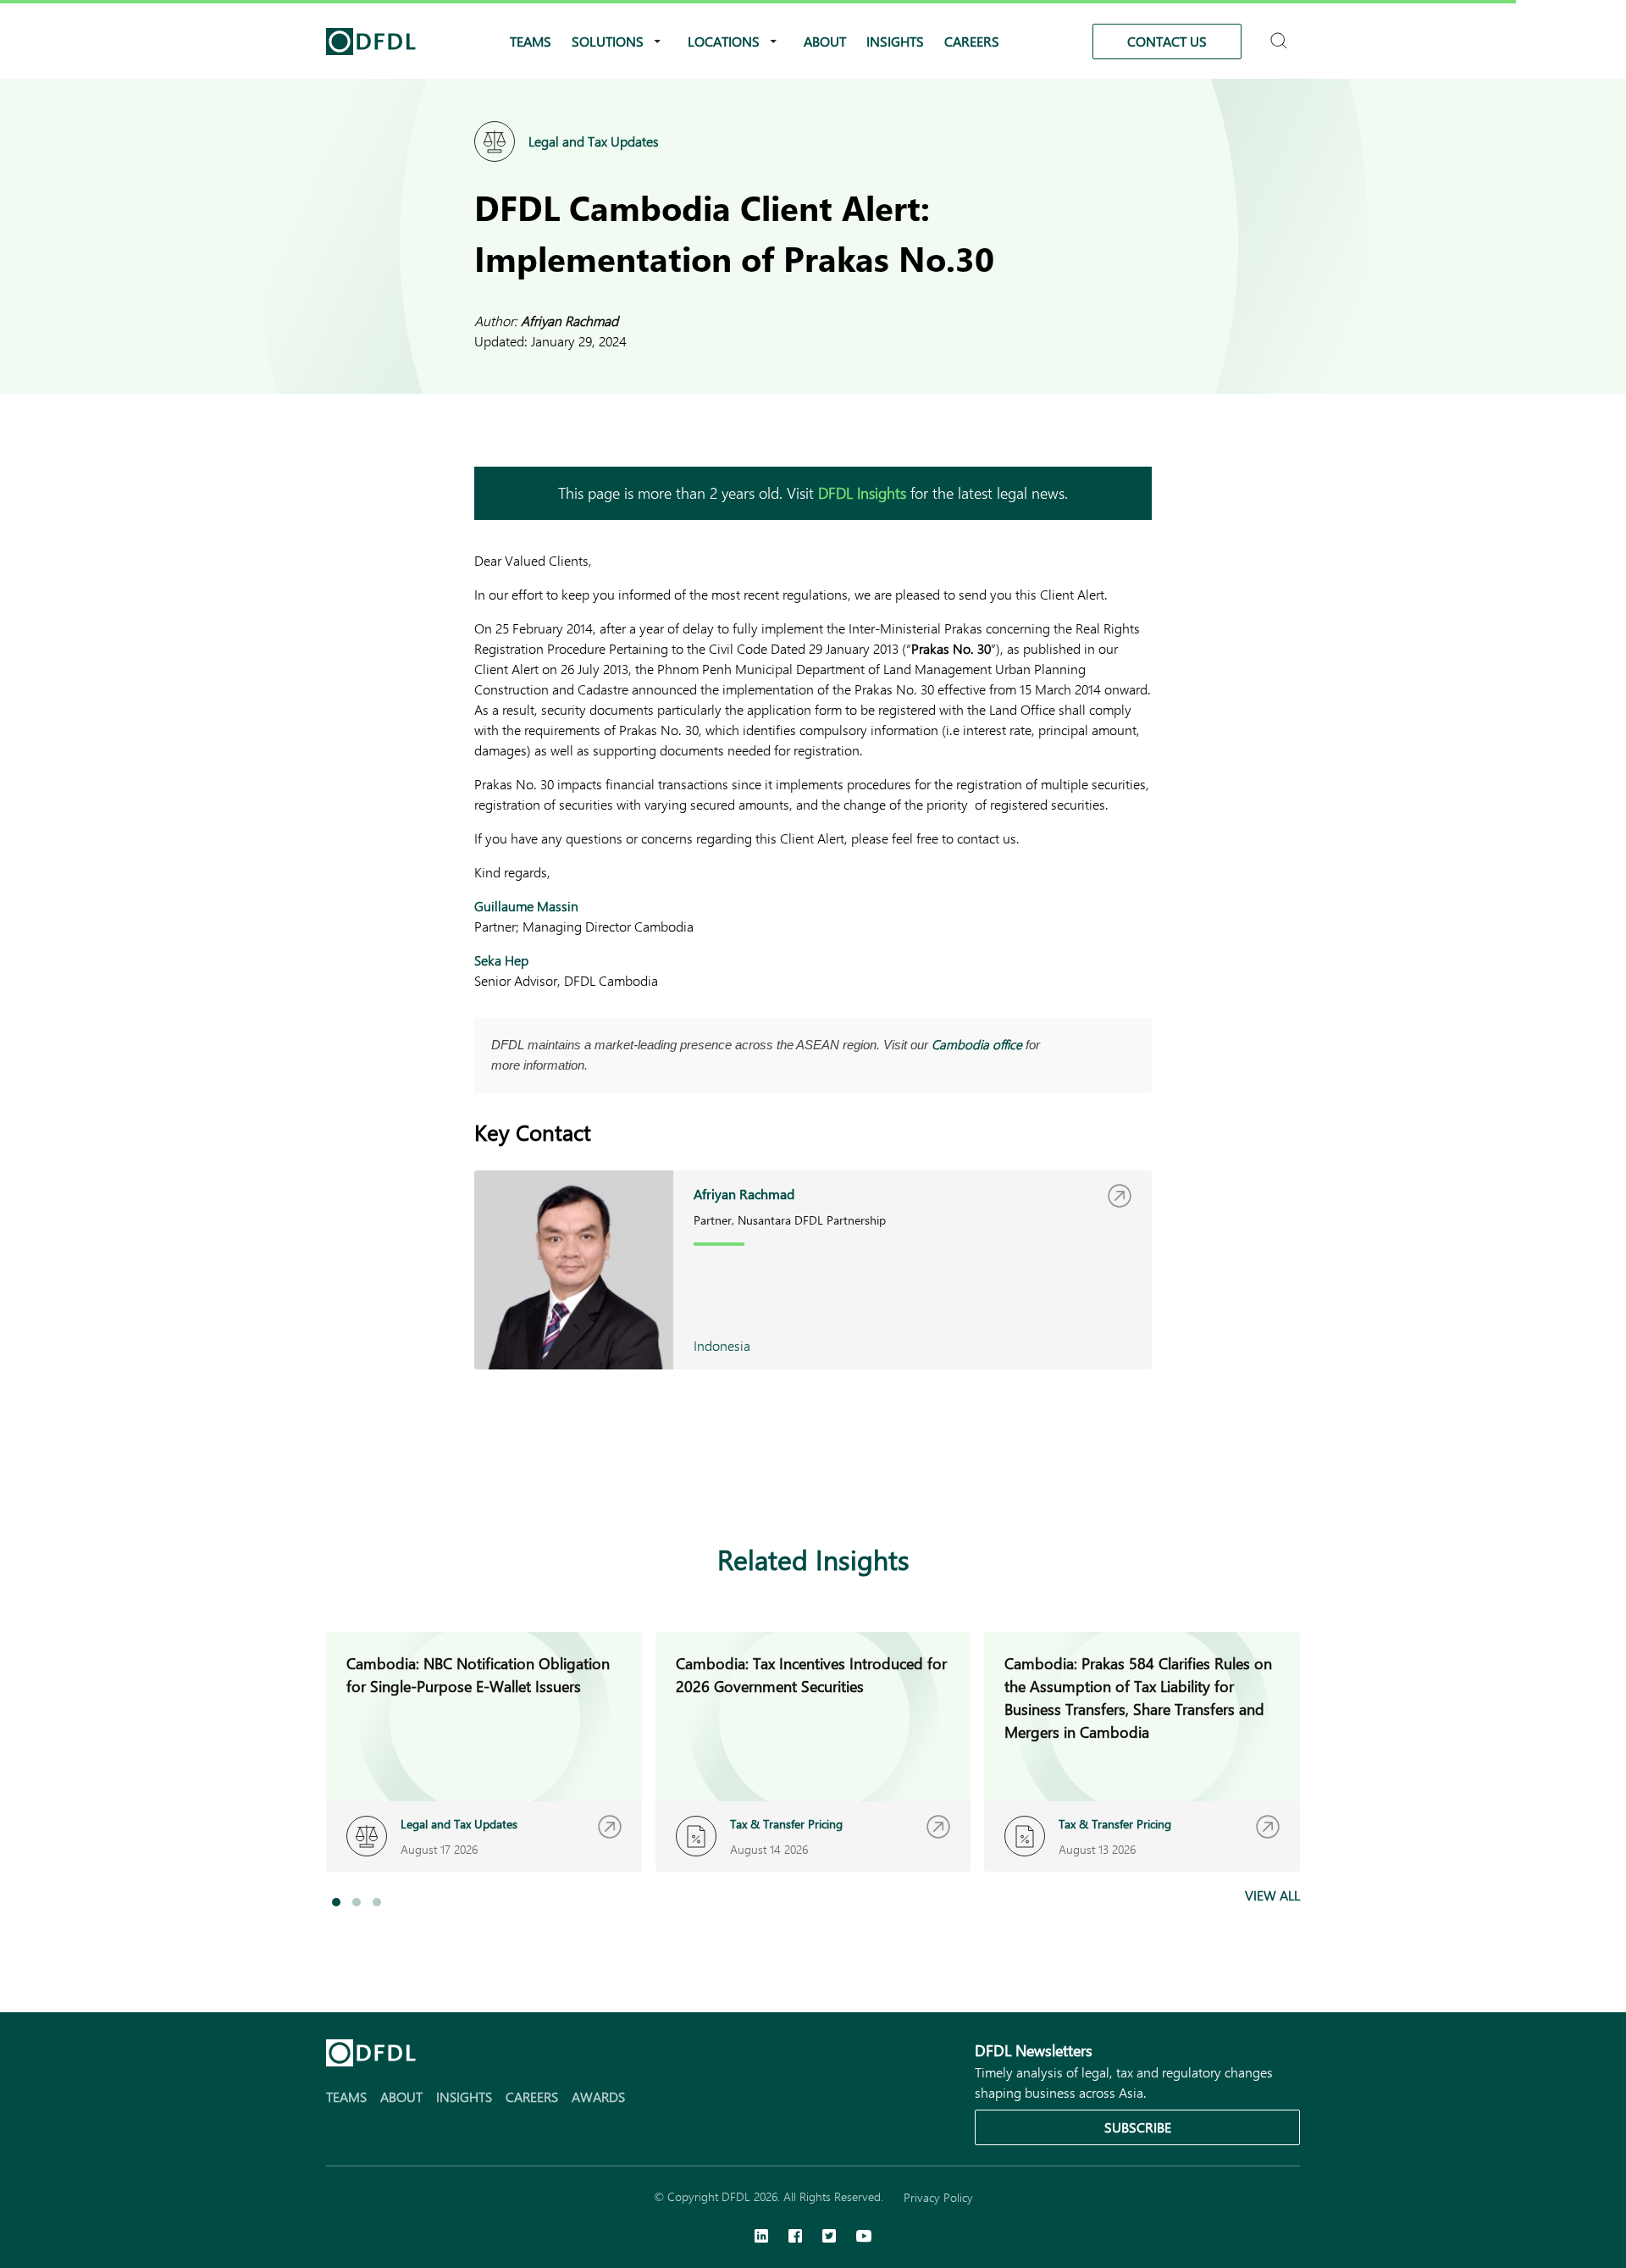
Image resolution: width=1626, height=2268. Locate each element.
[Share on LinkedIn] (484, 1477)
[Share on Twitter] (552, 1477)
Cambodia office (977, 1044)
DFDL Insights (862, 493)
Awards (598, 2097)
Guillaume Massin (526, 906)
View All (1272, 1895)
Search (1281, 33)
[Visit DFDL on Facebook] (795, 2238)
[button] (336, 1902)
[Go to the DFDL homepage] (371, 41)
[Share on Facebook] (518, 1477)
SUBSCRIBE (1138, 2127)
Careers (972, 41)
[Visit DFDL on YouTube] (864, 2238)
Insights (895, 41)
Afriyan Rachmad (570, 321)
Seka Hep (501, 960)
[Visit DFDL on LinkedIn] (761, 2238)
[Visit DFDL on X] (829, 2238)
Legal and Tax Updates (594, 141)
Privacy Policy (938, 2197)
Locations (724, 41)
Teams (531, 41)
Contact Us (1167, 41)
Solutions (608, 41)
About (825, 41)
